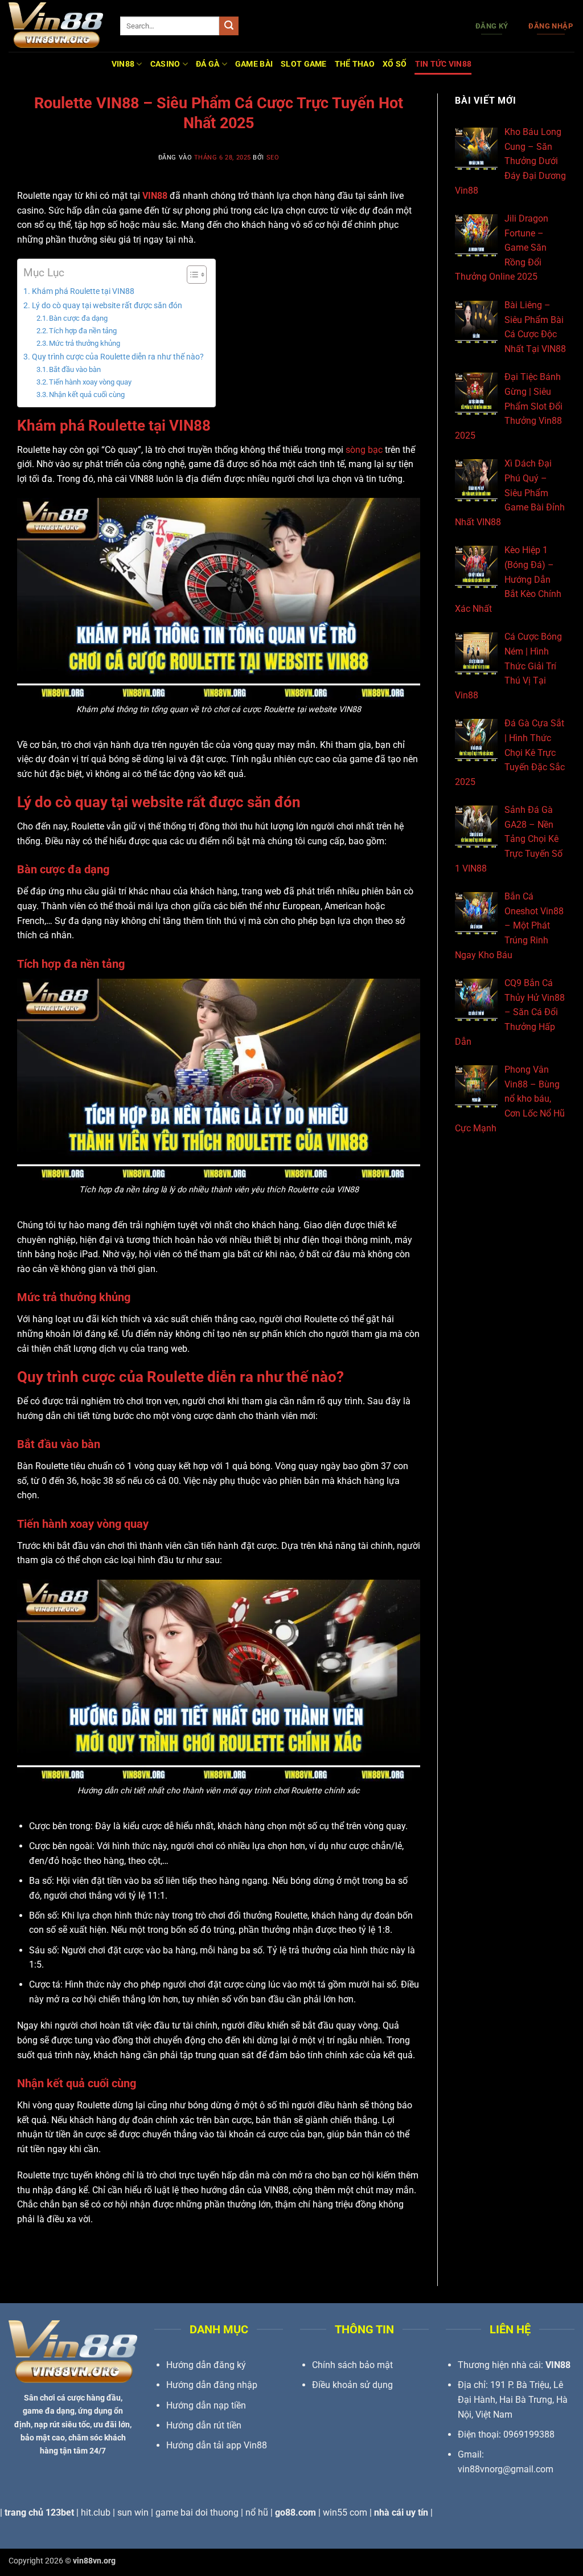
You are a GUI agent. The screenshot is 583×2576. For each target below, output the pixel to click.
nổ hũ (257, 2512)
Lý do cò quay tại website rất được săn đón (107, 306)
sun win (133, 2512)
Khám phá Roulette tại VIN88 (83, 291)
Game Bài (254, 64)
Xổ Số (395, 64)
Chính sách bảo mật (352, 2365)
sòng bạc (364, 450)
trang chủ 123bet (39, 2512)
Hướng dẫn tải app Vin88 (217, 2445)
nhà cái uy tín (401, 2512)
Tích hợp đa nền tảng (83, 331)
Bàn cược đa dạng (78, 318)
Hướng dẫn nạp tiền (206, 2405)
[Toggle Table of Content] (191, 275)
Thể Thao (355, 64)
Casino (165, 64)
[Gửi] (229, 26)
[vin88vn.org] (56, 26)
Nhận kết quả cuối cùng (87, 394)
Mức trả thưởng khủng (85, 343)
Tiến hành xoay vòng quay (90, 382)
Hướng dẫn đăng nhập (212, 2385)
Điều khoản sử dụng (352, 2385)
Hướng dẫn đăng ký (206, 2365)
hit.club (96, 2512)
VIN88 (123, 64)
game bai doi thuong (197, 2512)
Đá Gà (208, 64)
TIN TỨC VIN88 (444, 64)
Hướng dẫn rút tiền (204, 2425)
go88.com (295, 2512)
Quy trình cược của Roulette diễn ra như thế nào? (118, 357)
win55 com (345, 2512)
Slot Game (304, 64)
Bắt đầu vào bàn (75, 369)
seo (273, 158)
